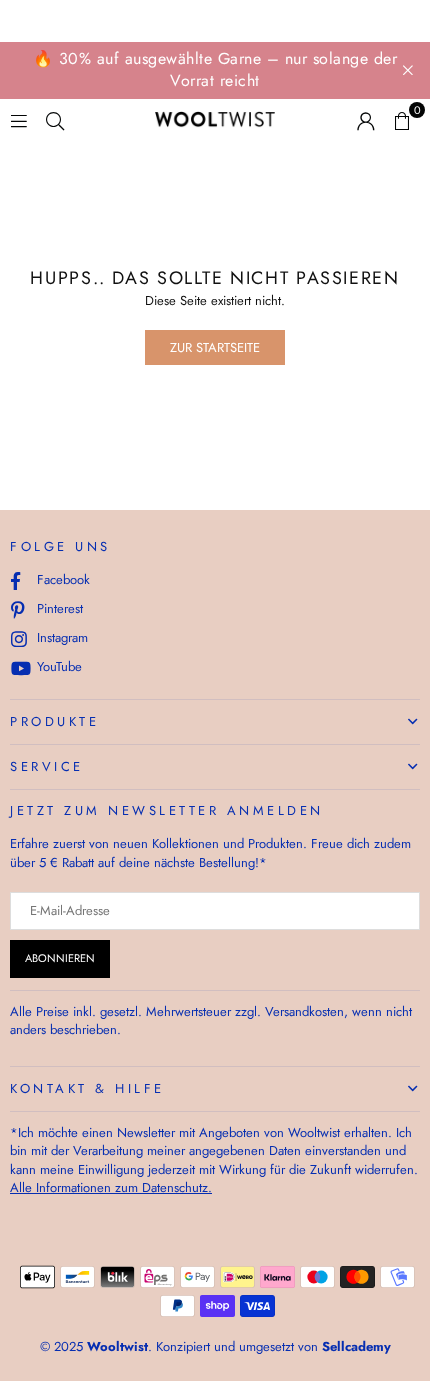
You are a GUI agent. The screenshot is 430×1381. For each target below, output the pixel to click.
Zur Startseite (215, 347)
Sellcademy (356, 1346)
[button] (402, 120)
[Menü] (19, 119)
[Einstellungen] (366, 120)
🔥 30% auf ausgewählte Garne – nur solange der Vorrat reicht (215, 69)
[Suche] (55, 119)
